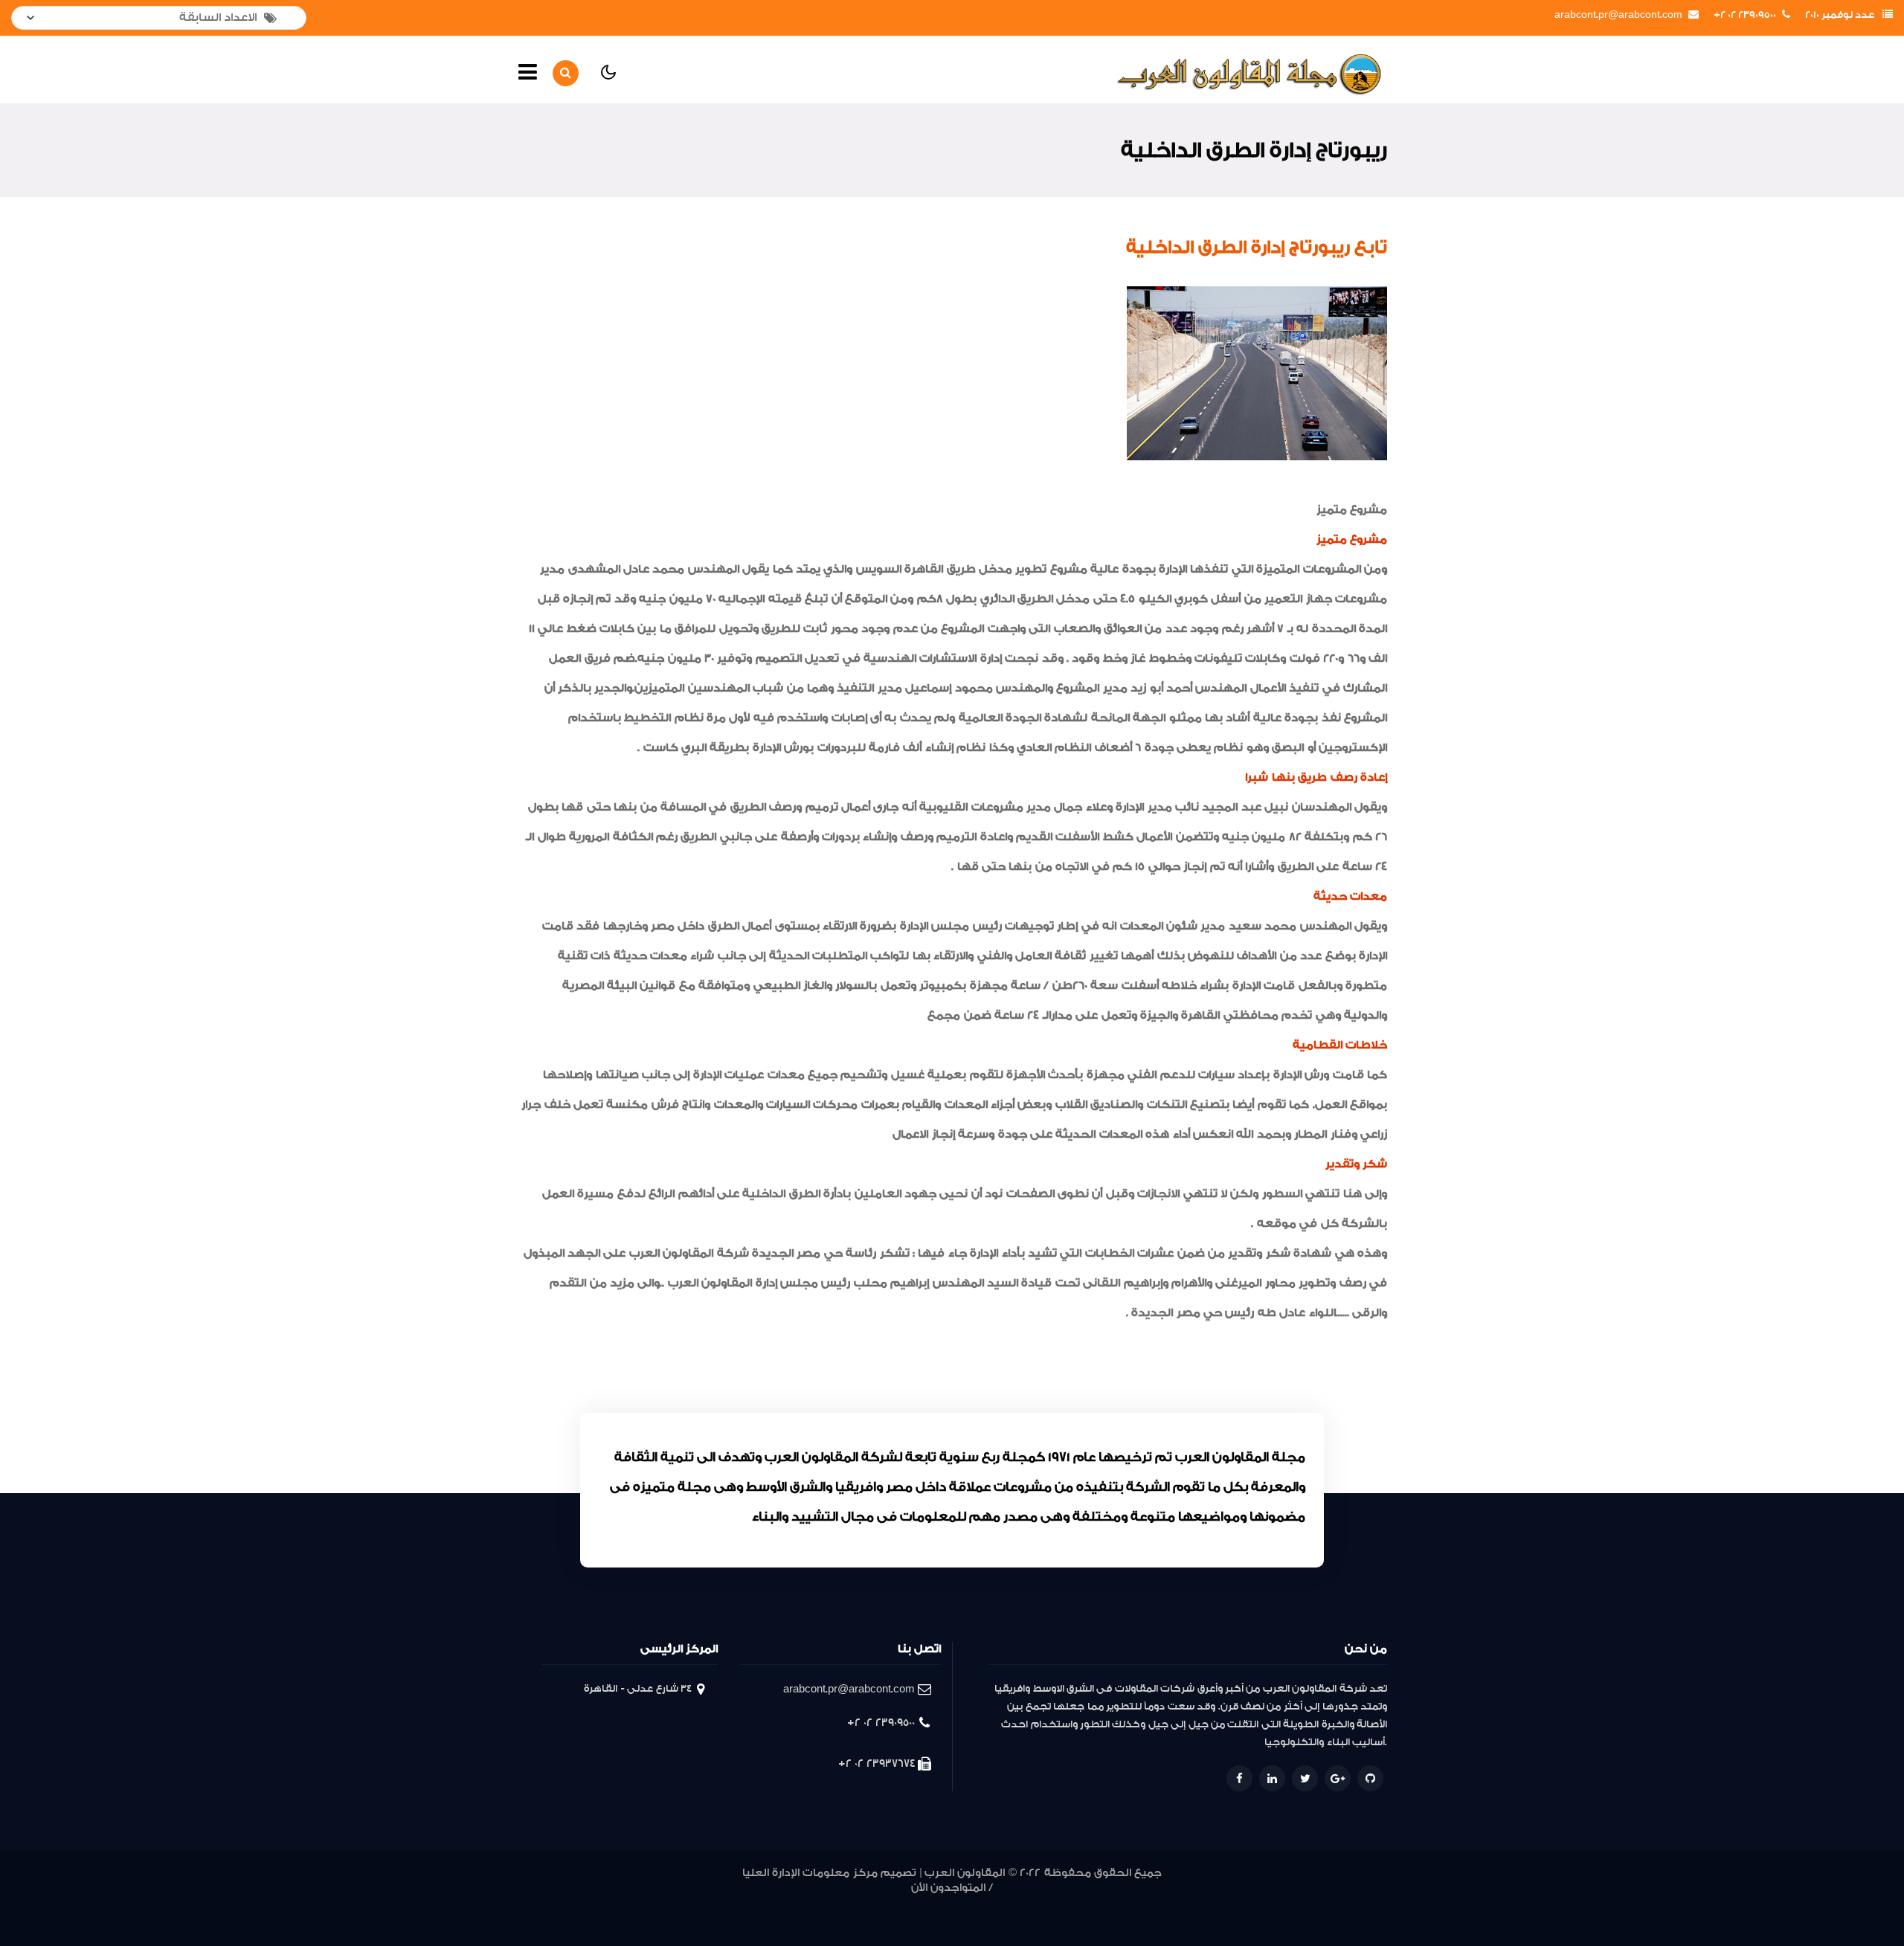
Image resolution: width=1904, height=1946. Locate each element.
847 (966, 1922)
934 (836, 1904)
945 (596, 1904)
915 (1231, 1904)
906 (1357, 1904)
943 (640, 1904)
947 (553, 1904)
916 (1212, 1904)
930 (922, 1904)
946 (575, 1904)
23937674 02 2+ (877, 1763)
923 (1075, 1904)
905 (1376, 1904)
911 (1305, 1904)
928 (965, 1904)
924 (1053, 1904)
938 (745, 1904)
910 (1321, 1904)
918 (1174, 1904)
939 (722, 1904)
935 (813, 1904)
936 (791, 1904)
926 (1009, 1904)
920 (1135, 1904)
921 (1117, 1904)
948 (530, 1904)
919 (1154, 1904)
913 (1269, 1904)
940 (701, 1904)
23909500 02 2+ (1745, 15)
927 (987, 1904)
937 (768, 1904)
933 (859, 1904)
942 (662, 1904)
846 (988, 1922)
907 (1338, 1904)
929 (942, 1904)
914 (1250, 1904)
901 (932, 1922)
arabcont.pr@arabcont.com (1618, 15)
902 (914, 1922)
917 (1193, 1904)
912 (1288, 1904)
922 (1097, 1904)
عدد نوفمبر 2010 (1840, 15)
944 (618, 1904)
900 (947, 1922)
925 (1031, 1904)
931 (902, 1904)
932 (881, 1904)
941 (682, 1904)
